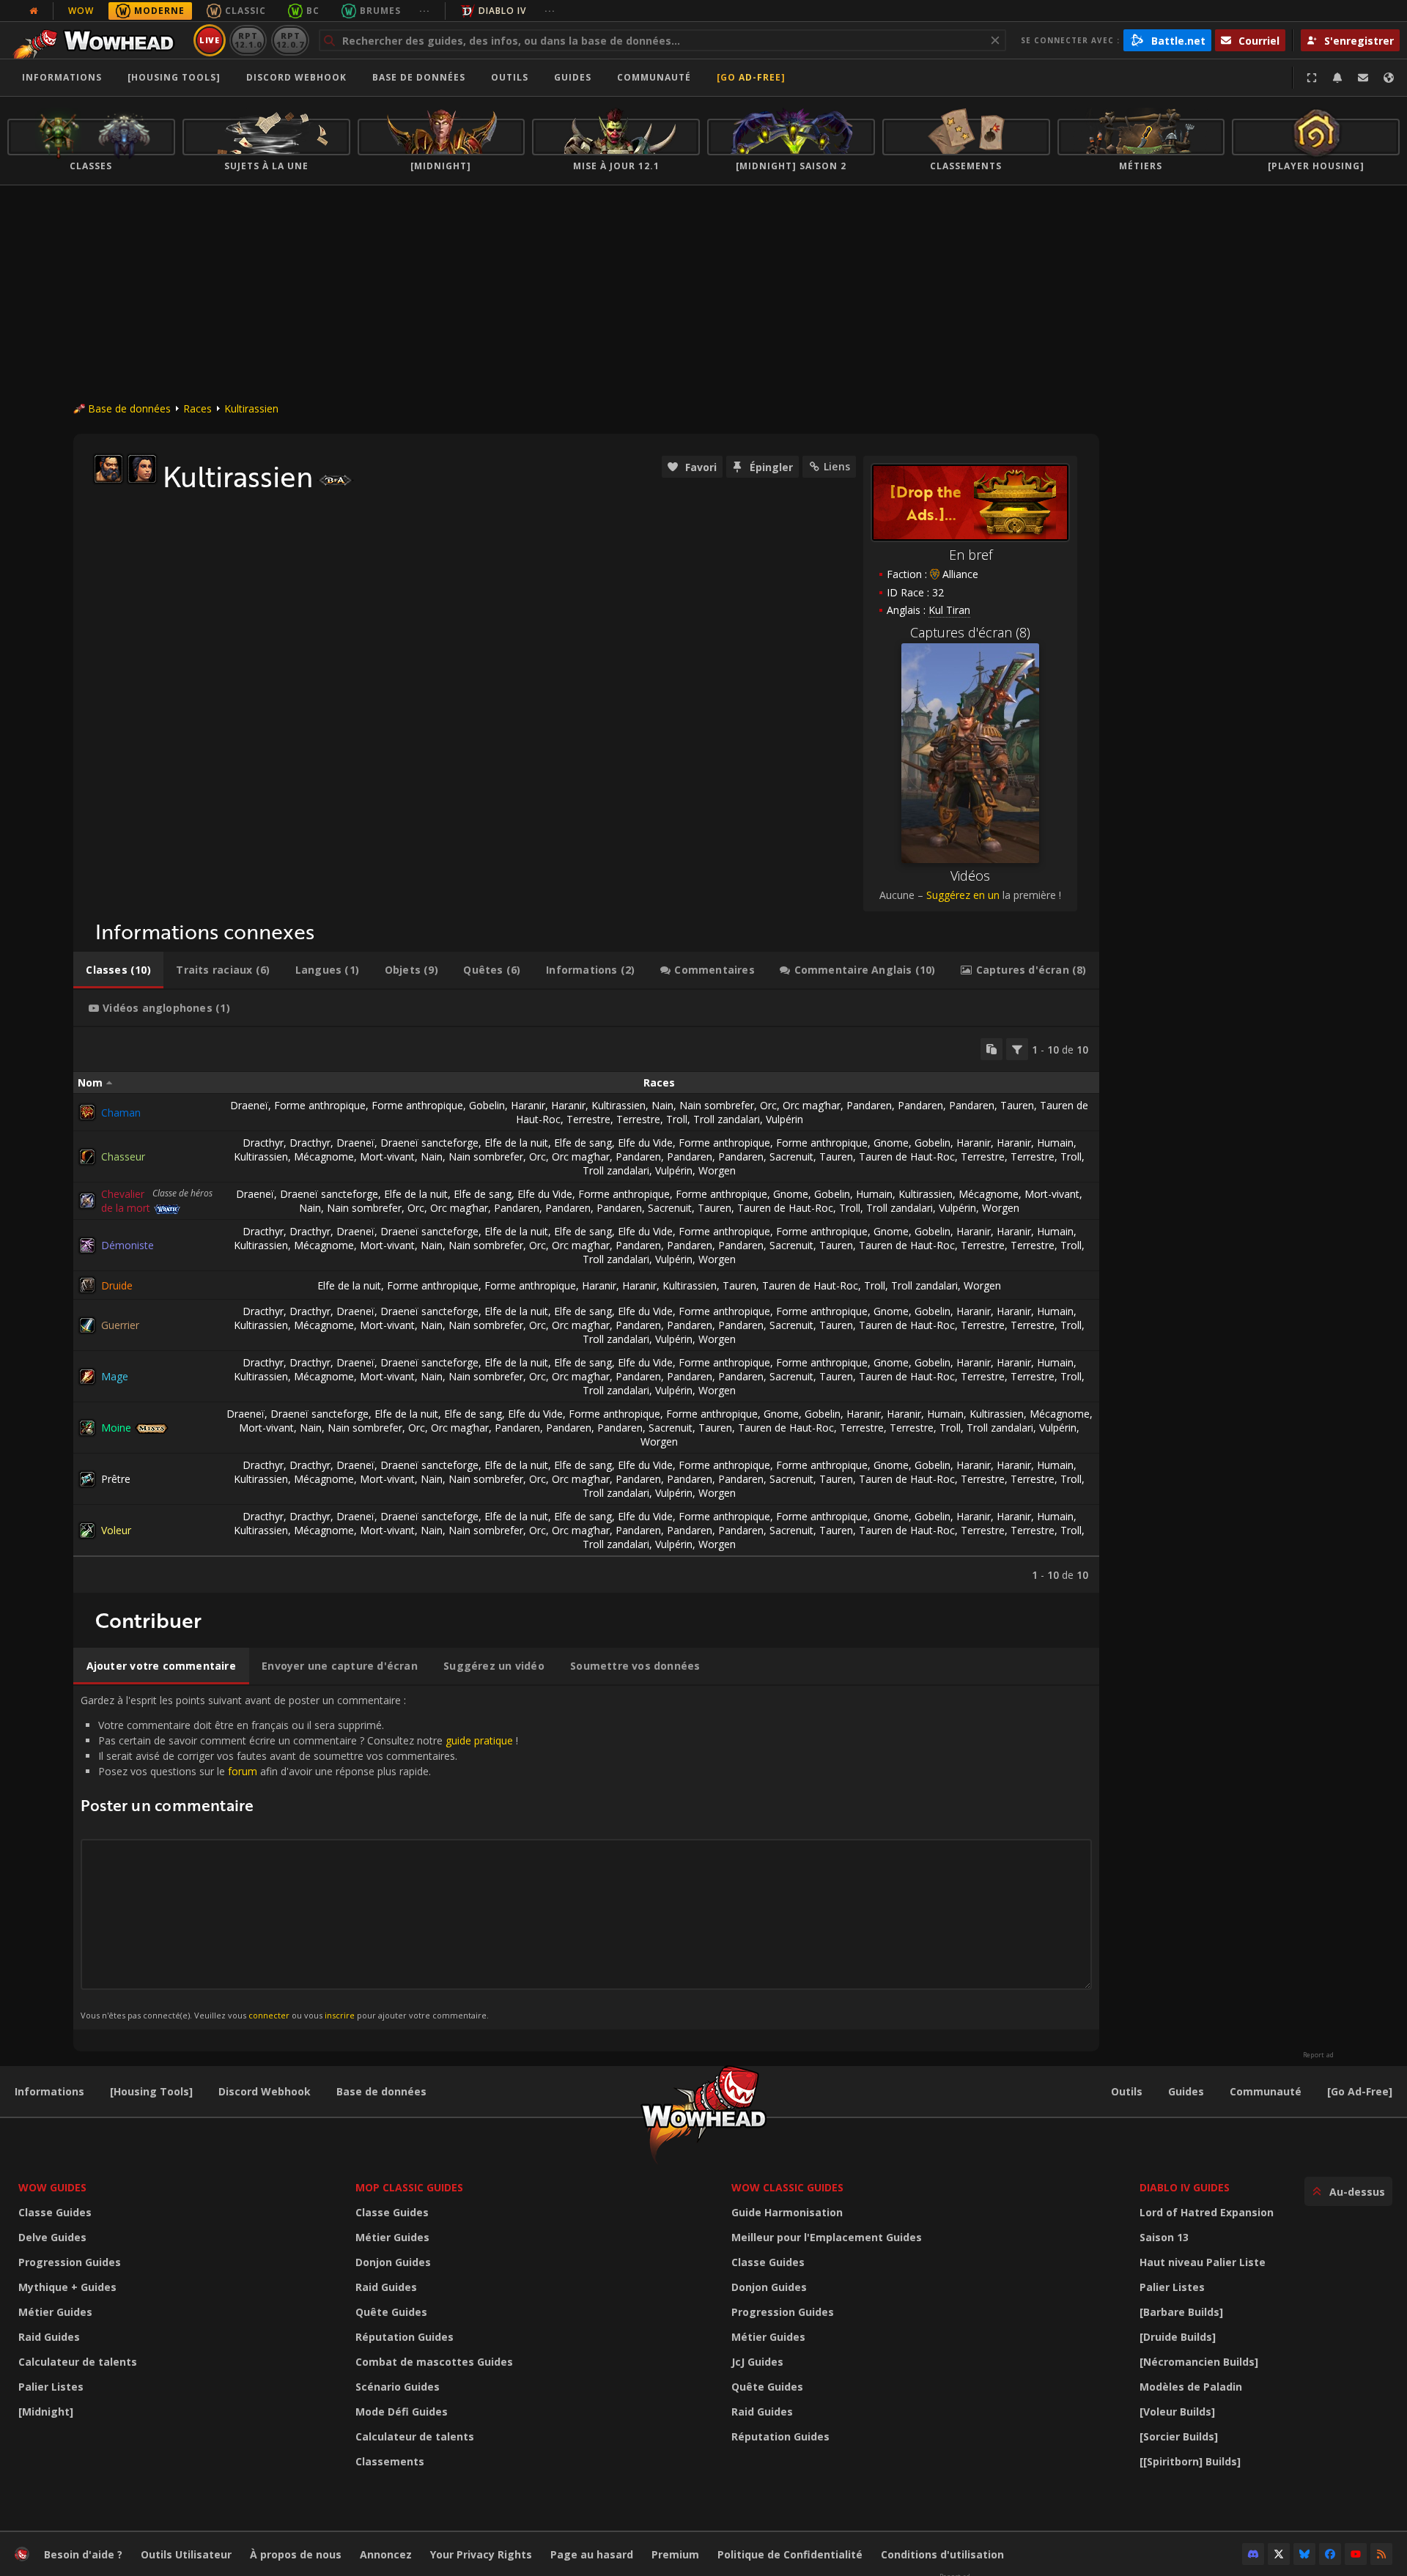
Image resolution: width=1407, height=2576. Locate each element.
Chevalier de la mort (126, 1201)
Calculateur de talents (78, 2362)
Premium (675, 2554)
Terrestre (588, 1119)
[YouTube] (1356, 2554)
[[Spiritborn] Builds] (1190, 2461)
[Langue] (1389, 78)
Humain (1055, 1143)
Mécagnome (324, 1156)
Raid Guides (49, 2337)
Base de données (419, 77)
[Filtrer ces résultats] (1017, 1049)
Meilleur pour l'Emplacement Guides (827, 2237)
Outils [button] (510, 77)
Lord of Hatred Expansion (1207, 2212)
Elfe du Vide (645, 1143)
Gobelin (487, 1105)
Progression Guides (70, 2262)
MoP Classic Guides (409, 2187)
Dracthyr (263, 1143)
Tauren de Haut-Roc (907, 1156)
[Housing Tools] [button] (174, 77)
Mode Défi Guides (402, 2412)
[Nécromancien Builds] (1199, 2362)
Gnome (891, 1143)
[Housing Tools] (151, 2091)
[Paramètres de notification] (1337, 78)
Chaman (121, 1113)
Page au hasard (592, 2554)
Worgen (717, 1170)
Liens (837, 466)
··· (425, 11)
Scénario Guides (398, 2387)
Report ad (1318, 2055)
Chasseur (123, 1156)
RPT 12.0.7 (290, 40)
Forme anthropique (320, 1105)
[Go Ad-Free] (751, 77)
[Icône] (108, 469)
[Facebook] (1330, 2554)
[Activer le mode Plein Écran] (1312, 78)
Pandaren (869, 1105)
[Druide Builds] (1178, 2337)
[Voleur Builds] (1177, 2412)
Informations (62, 77)
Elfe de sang (583, 1143)
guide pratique (479, 1740)
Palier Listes (51, 2387)
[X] (1279, 2554)
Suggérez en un (963, 895)
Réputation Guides (405, 2337)
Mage (115, 1376)
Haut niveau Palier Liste (1203, 2262)
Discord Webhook (296, 77)
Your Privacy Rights (481, 2554)
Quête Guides (391, 2312)
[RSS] (1381, 2554)
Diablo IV (502, 11)
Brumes (380, 11)
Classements (390, 2461)
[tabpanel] (586, 1310)
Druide (117, 1285)
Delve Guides (52, 2237)
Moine (116, 1428)
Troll (677, 1119)
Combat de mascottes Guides (434, 2362)
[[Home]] (98, 40)
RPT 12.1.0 (248, 40)
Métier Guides (55, 2312)
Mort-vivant (387, 1156)
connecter (269, 2015)
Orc (768, 1105)
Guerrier (120, 1325)
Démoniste (128, 1245)
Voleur (116, 1530)
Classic (245, 11)
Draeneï (249, 1105)
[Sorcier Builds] (1179, 2436)
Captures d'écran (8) (970, 632)
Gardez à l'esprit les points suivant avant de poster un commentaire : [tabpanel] (299, 1857)
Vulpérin (784, 1119)
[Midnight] (46, 2412)
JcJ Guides (757, 2362)
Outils (1127, 2091)
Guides (573, 77)
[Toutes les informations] (34, 11)
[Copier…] (991, 1049)
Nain (662, 1105)
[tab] (118, 970)
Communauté (654, 77)
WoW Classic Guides (787, 2187)
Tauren (1017, 1105)
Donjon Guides (393, 2262)
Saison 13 (1164, 2237)
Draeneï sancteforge (429, 1143)
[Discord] (1253, 2554)
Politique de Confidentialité (790, 2554)
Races (197, 408)
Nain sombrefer (717, 1105)
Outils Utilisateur (186, 2554)
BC (313, 11)
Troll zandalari (727, 1119)
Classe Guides (55, 2212)
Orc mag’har (812, 1105)
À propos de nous (296, 2554)
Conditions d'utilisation (942, 2554)
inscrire (340, 2015)
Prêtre (116, 1479)
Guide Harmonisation (787, 2212)
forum (243, 1771)
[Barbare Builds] (1181, 2312)
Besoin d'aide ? (83, 2554)
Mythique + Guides (67, 2287)
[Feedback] (1363, 78)
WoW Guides (52, 2187)
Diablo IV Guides (1185, 2187)
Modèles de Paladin (1191, 2387)
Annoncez (386, 2554)
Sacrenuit (791, 1156)
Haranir (528, 1105)
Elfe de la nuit (516, 1143)
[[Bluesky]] (1304, 2554)
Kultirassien (251, 408)
